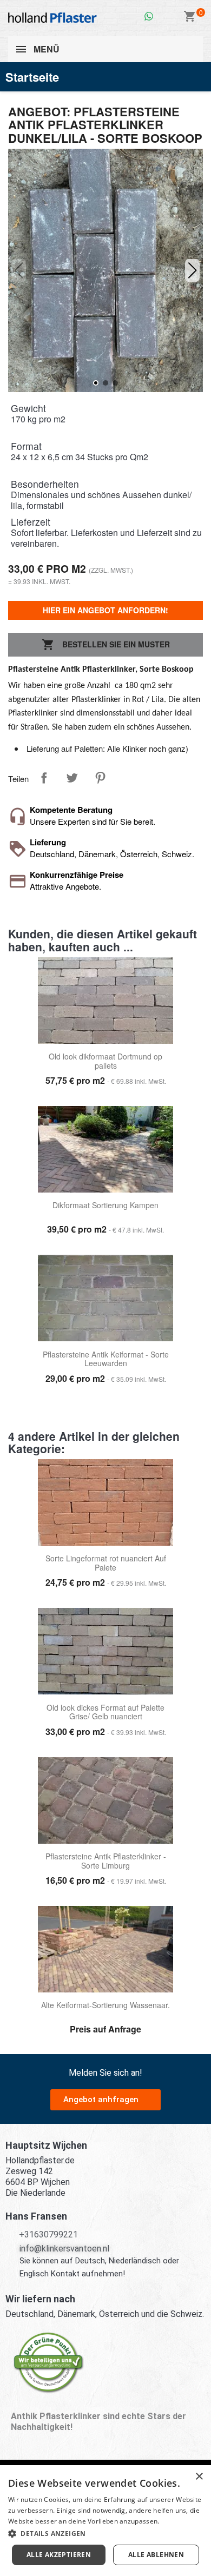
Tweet (72, 778)
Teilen (44, 778)
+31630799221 (48, 2234)
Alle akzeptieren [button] (59, 2555)
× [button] (199, 2477)
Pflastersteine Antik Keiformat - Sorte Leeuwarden (106, 1359)
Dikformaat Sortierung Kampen (105, 1206)
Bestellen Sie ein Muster (106, 645)
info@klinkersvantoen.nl (64, 2249)
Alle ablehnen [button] (156, 2555)
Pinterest (100, 778)
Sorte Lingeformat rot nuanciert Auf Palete (106, 1563)
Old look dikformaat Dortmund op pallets (105, 1061)
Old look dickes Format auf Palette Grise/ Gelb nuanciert (105, 1713)
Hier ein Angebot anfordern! (105, 610)
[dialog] (105, 2521)
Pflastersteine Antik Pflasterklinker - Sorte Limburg (106, 1861)
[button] (193, 270)
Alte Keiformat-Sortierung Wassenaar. (105, 2005)
